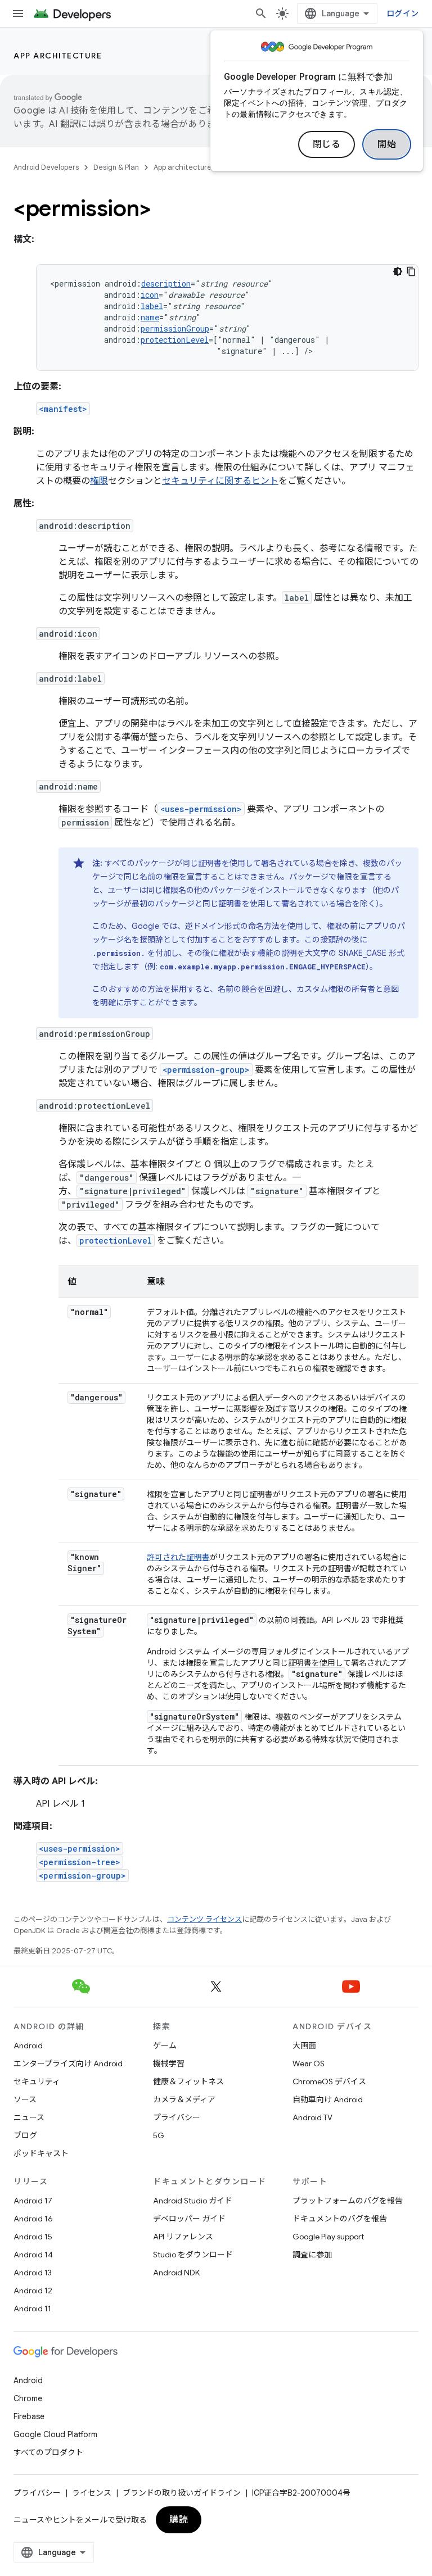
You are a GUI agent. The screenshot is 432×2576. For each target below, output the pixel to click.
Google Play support (328, 2237)
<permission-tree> (80, 1862)
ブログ (25, 2135)
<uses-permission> (201, 809)
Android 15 (33, 2237)
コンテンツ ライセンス (204, 1919)
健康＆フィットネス (188, 2081)
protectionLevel (175, 340)
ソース (25, 2099)
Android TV (312, 2117)
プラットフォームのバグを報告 (348, 2201)
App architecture (58, 56)
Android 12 (33, 2291)
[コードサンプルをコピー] (411, 271)
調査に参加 (312, 2255)
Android (28, 2046)
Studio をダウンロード (193, 2255)
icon (150, 295)
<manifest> (63, 409)
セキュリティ (37, 2081)
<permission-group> (206, 1070)
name (150, 317)
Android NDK (176, 2273)
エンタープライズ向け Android (68, 2063)
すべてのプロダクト (48, 2452)
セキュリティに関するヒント (220, 481)
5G (159, 2135)
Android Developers (46, 167)
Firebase (29, 2416)
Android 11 (32, 2309)
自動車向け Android (328, 2099)
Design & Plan (116, 167)
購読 (179, 2520)
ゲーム (165, 2046)
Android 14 (33, 2255)
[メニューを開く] (18, 13)
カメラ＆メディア (184, 2099)
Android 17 (33, 2201)
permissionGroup (175, 328)
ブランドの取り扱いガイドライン (182, 2493)
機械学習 (169, 2063)
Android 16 (33, 2219)
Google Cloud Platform (55, 2434)
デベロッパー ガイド (189, 2219)
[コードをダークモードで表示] (398, 271)
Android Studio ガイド (193, 2201)
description (166, 284)
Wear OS (309, 2063)
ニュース (29, 2117)
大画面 (304, 2046)
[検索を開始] (261, 13)
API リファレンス (183, 2237)
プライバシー (177, 2117)
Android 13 (33, 2273)
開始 (387, 144)
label (152, 306)
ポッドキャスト (41, 2153)
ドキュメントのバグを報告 (340, 2219)
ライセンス (92, 2493)
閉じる (327, 144)
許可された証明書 (178, 1557)
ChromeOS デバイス (329, 2081)
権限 (99, 481)
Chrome (28, 2398)
